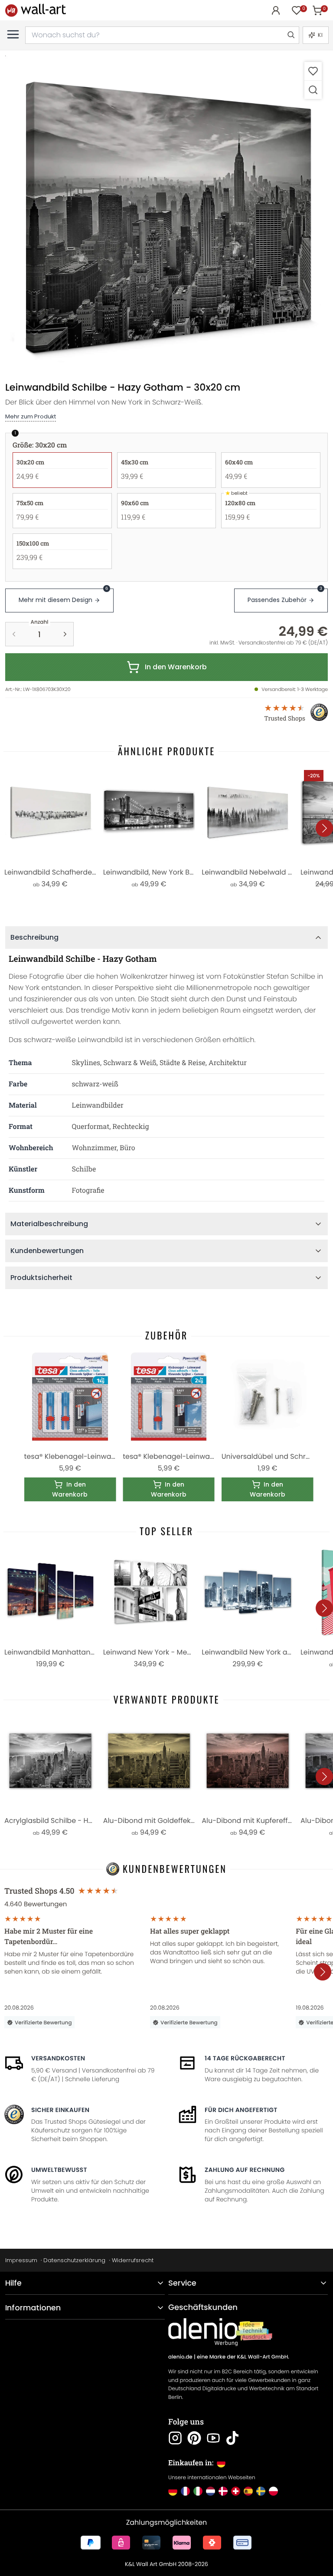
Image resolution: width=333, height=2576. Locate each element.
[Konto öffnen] (276, 10)
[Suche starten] (291, 35)
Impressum (21, 2260)
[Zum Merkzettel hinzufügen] (313, 71)
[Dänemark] (223, 2491)
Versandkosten (58, 2058)
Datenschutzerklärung (74, 2260)
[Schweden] (261, 2491)
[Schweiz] (236, 2491)
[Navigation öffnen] (13, 34)
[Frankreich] (185, 2491)
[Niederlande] (211, 2491)
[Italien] (198, 2491)
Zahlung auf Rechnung (245, 2170)
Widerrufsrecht (133, 2260)
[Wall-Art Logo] (36, 10)
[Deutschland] (173, 2491)
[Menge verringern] (14, 634)
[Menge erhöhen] (65, 634)
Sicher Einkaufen (60, 2110)
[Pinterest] (194, 2438)
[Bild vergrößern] (313, 90)
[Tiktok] (232, 2438)
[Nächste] (324, 828)
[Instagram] (175, 2438)
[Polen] (273, 2491)
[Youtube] (213, 2438)
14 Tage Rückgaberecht (245, 2058)
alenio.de (180, 2357)
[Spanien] (248, 2491)
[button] (166, 217)
